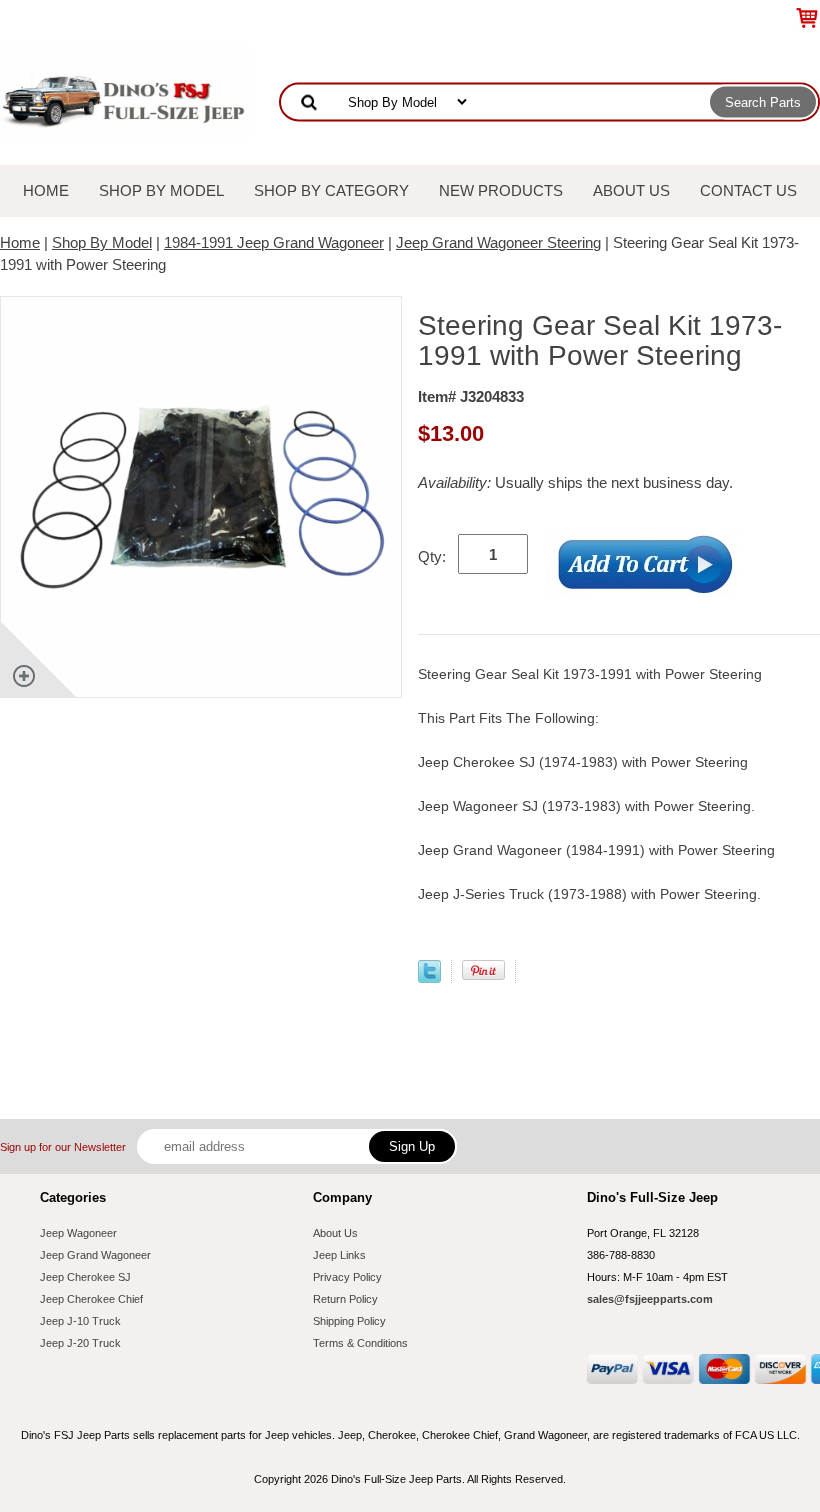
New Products (501, 190)
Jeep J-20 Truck (80, 1343)
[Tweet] (429, 977)
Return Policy (345, 1299)
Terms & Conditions (360, 1343)
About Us (631, 190)
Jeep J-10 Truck (80, 1321)
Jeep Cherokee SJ (85, 1277)
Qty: (432, 556)
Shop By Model (161, 190)
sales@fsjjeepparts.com (650, 1299)
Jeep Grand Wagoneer (95, 1255)
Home (46, 190)
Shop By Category (331, 190)
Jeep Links (339, 1255)
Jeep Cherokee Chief (91, 1299)
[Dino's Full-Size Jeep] (125, 88)
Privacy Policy (347, 1277)
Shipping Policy (349, 1321)
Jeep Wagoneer (78, 1233)
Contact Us (748, 190)
